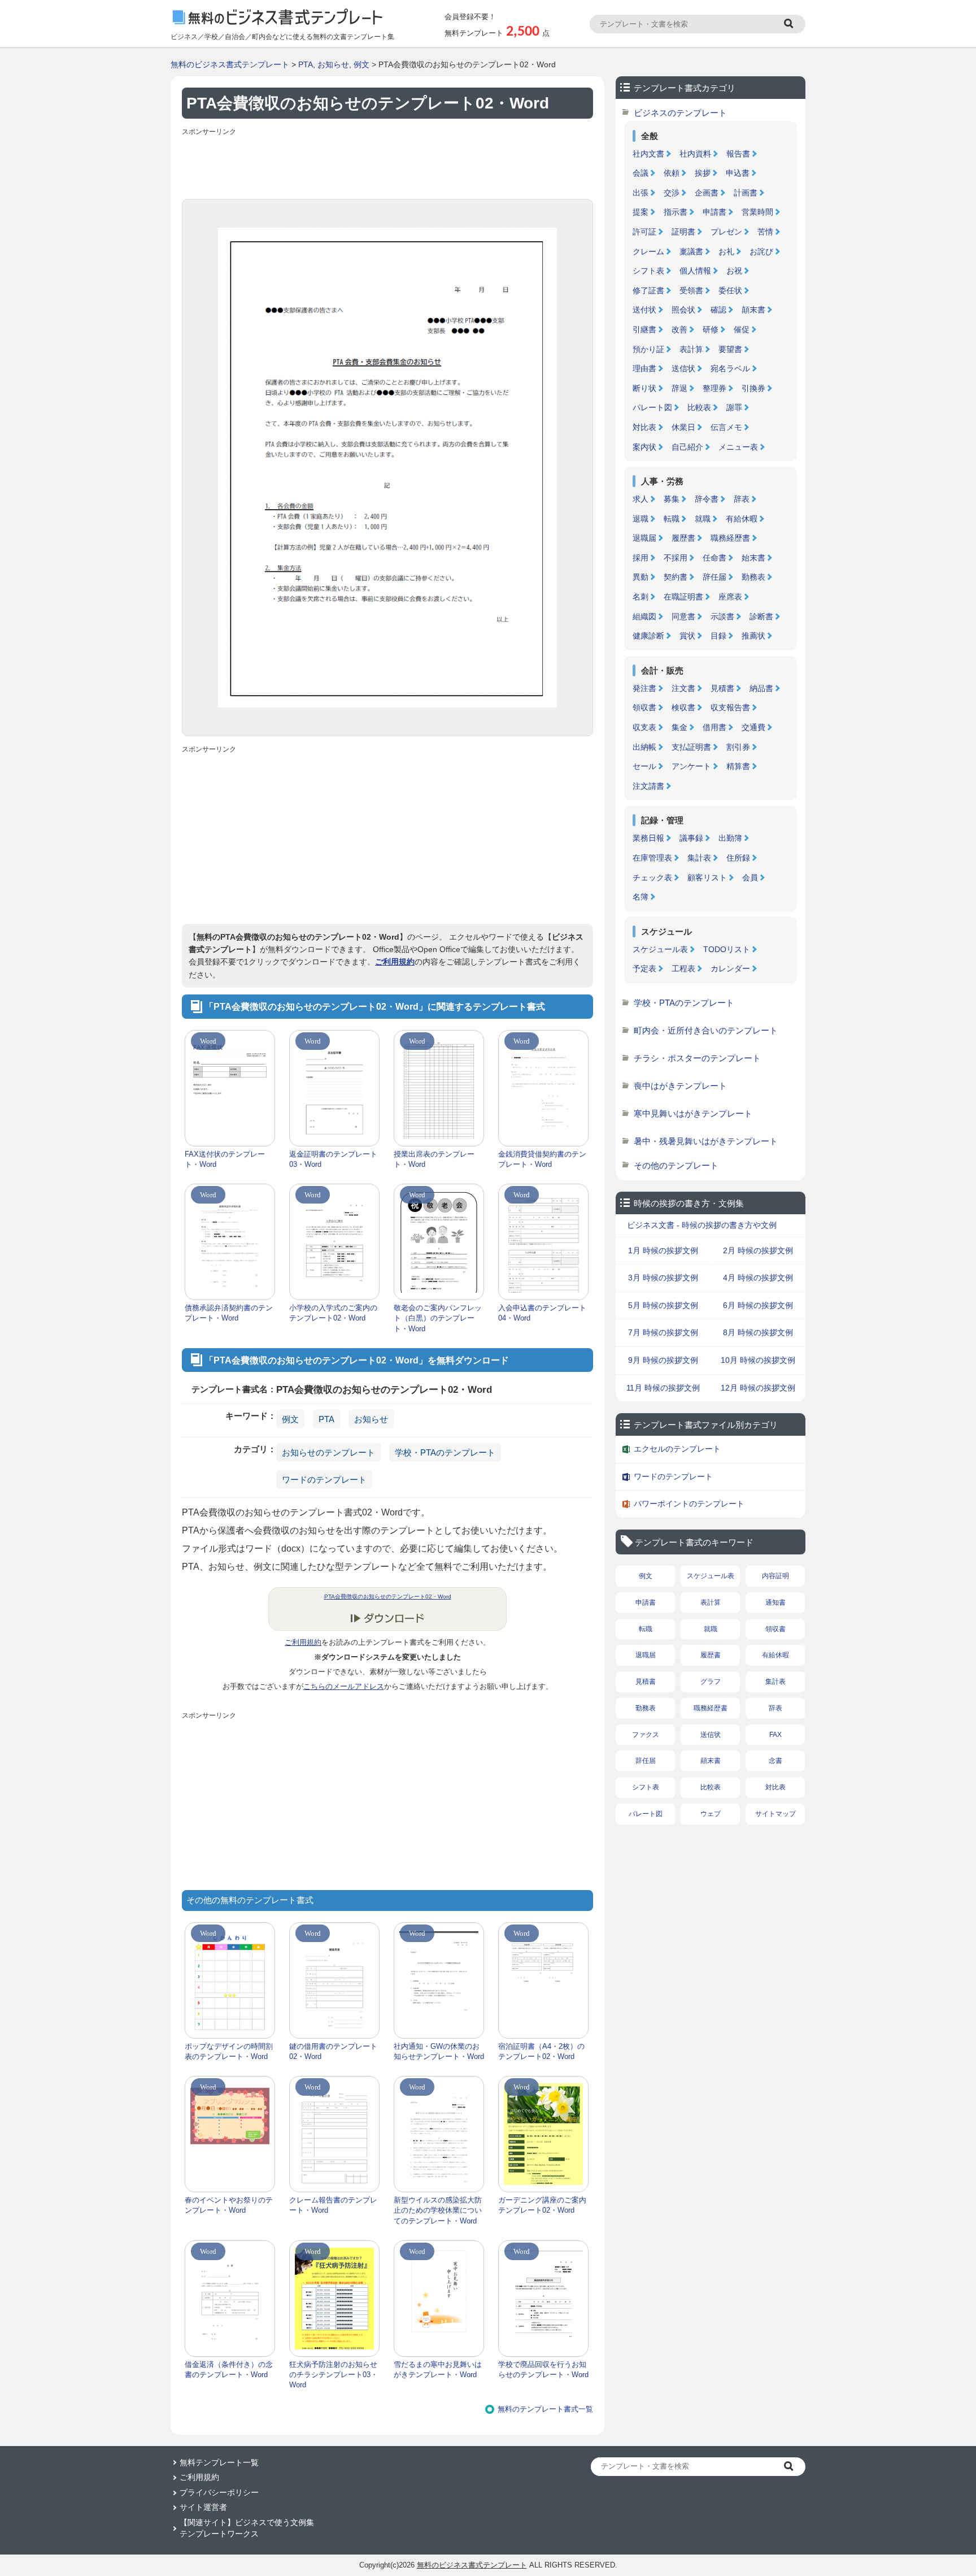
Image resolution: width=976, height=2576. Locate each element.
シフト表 (648, 271)
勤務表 (753, 577)
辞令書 (707, 499)
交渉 (672, 193)
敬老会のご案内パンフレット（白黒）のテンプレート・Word (438, 1318)
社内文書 (648, 154)
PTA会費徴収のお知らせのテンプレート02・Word (388, 1597)
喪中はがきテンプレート (680, 1086)
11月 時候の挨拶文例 (663, 1388)
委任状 (730, 290)
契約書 (676, 577)
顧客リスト (707, 878)
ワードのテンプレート (324, 1480)
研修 (711, 329)
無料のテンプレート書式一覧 (545, 2409)
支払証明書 (691, 747)
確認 (718, 310)
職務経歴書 (730, 538)
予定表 (644, 968)
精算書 (738, 766)
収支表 (644, 727)
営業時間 (757, 212)
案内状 (644, 447)
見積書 (722, 688)
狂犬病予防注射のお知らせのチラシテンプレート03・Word (334, 2375)
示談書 (722, 616)
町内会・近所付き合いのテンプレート (706, 1030)
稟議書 (691, 251)
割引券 (738, 747)
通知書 (775, 1602)
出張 (640, 193)
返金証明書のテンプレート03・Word (333, 1159)
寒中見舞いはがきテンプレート (693, 1113)
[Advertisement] (387, 165)
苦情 (765, 232)
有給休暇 (742, 519)
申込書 (738, 173)
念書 (775, 1761)
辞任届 (714, 577)
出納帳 (644, 747)
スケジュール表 (660, 949)
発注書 (644, 688)
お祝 (734, 271)
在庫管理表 (652, 858)
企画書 (707, 193)
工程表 (683, 968)
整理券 (714, 388)
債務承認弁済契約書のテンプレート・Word (229, 1313)
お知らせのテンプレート (328, 1452)
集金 (679, 727)
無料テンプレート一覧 (219, 2462)
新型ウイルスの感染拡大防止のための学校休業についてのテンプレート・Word (438, 2210)
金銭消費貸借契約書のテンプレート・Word (542, 1159)
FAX (775, 1735)
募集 (672, 499)
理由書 (644, 368)
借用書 (714, 727)
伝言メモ (726, 427)
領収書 (644, 707)
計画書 (746, 193)
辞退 (679, 388)
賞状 (687, 636)
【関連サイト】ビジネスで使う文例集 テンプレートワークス (247, 2528)
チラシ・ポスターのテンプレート (697, 1058)
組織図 (644, 616)
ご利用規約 (395, 962)
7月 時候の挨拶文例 (663, 1332)
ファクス (646, 1735)
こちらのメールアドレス (344, 1686)
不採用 (676, 558)
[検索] (790, 24)
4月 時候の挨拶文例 (758, 1278)
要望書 (730, 349)
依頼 (672, 173)
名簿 (640, 897)
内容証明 (775, 1576)
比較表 (699, 407)
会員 (750, 878)
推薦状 (753, 636)
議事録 (691, 838)
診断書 (761, 616)
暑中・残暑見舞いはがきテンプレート (706, 1141)
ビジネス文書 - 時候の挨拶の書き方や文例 (702, 1225)
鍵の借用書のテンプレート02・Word (333, 2051)
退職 (640, 519)
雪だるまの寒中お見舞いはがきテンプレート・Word (438, 2369)
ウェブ (711, 1814)
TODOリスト (727, 949)
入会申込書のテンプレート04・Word (542, 1313)
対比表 (644, 427)
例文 (361, 64)
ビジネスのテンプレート (680, 113)
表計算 (691, 349)
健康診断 (648, 636)
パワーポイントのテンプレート (689, 1504)
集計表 (699, 858)
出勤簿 (730, 838)
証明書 (683, 232)
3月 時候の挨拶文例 (663, 1278)
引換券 (753, 388)
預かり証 (648, 349)
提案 (640, 212)
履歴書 (683, 538)
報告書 (738, 154)
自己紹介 (687, 447)
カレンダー (730, 968)
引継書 (644, 329)
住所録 (738, 858)
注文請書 (648, 786)
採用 (640, 558)
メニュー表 (738, 447)
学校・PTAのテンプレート (445, 1452)
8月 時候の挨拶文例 (758, 1332)
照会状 (683, 310)
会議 (640, 173)
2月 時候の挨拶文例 (758, 1250)
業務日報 (648, 838)
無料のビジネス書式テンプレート (230, 64)
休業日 (683, 427)
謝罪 (734, 407)
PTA (306, 64)
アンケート (691, 766)
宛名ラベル (730, 368)
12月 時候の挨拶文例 (758, 1388)
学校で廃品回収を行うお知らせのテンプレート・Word (543, 2369)
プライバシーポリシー (219, 2492)
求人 (640, 499)
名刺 (640, 597)
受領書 (691, 290)
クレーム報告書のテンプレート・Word (333, 2205)
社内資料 (695, 154)
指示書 (676, 212)
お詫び (761, 251)
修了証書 (648, 290)
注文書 (683, 688)
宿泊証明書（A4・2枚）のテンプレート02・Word (541, 2051)
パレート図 (652, 407)
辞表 (742, 499)
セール (644, 766)
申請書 (714, 212)
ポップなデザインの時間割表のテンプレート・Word (229, 2051)
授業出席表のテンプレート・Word (434, 1159)
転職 (672, 519)
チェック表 (652, 878)
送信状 (683, 368)
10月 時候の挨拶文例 (758, 1360)
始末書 (753, 558)
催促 (742, 329)
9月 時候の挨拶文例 (663, 1360)
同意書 (683, 616)
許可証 (644, 232)
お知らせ (333, 64)
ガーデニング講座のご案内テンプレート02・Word (542, 2205)
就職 (703, 519)
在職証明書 (683, 597)
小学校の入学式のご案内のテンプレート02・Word (333, 1313)
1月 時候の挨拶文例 (663, 1250)
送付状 (644, 310)
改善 (679, 329)
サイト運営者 (203, 2507)
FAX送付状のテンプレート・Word (225, 1159)
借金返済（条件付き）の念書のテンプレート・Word (229, 2369)
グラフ (711, 1682)
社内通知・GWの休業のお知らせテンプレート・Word (439, 2051)
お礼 (726, 251)
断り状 (644, 388)
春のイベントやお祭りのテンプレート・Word (229, 2205)
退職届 (644, 538)
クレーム (648, 251)
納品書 (761, 688)
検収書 (683, 707)
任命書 (714, 558)
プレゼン (726, 232)
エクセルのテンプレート (677, 1449)
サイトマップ (775, 1814)
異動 (640, 577)
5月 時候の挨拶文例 (663, 1305)
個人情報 (695, 271)
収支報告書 (730, 707)
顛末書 (753, 310)
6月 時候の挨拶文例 (758, 1305)
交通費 (753, 727)
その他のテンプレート (676, 1165)
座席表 (730, 597)
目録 (718, 636)
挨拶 (703, 173)
